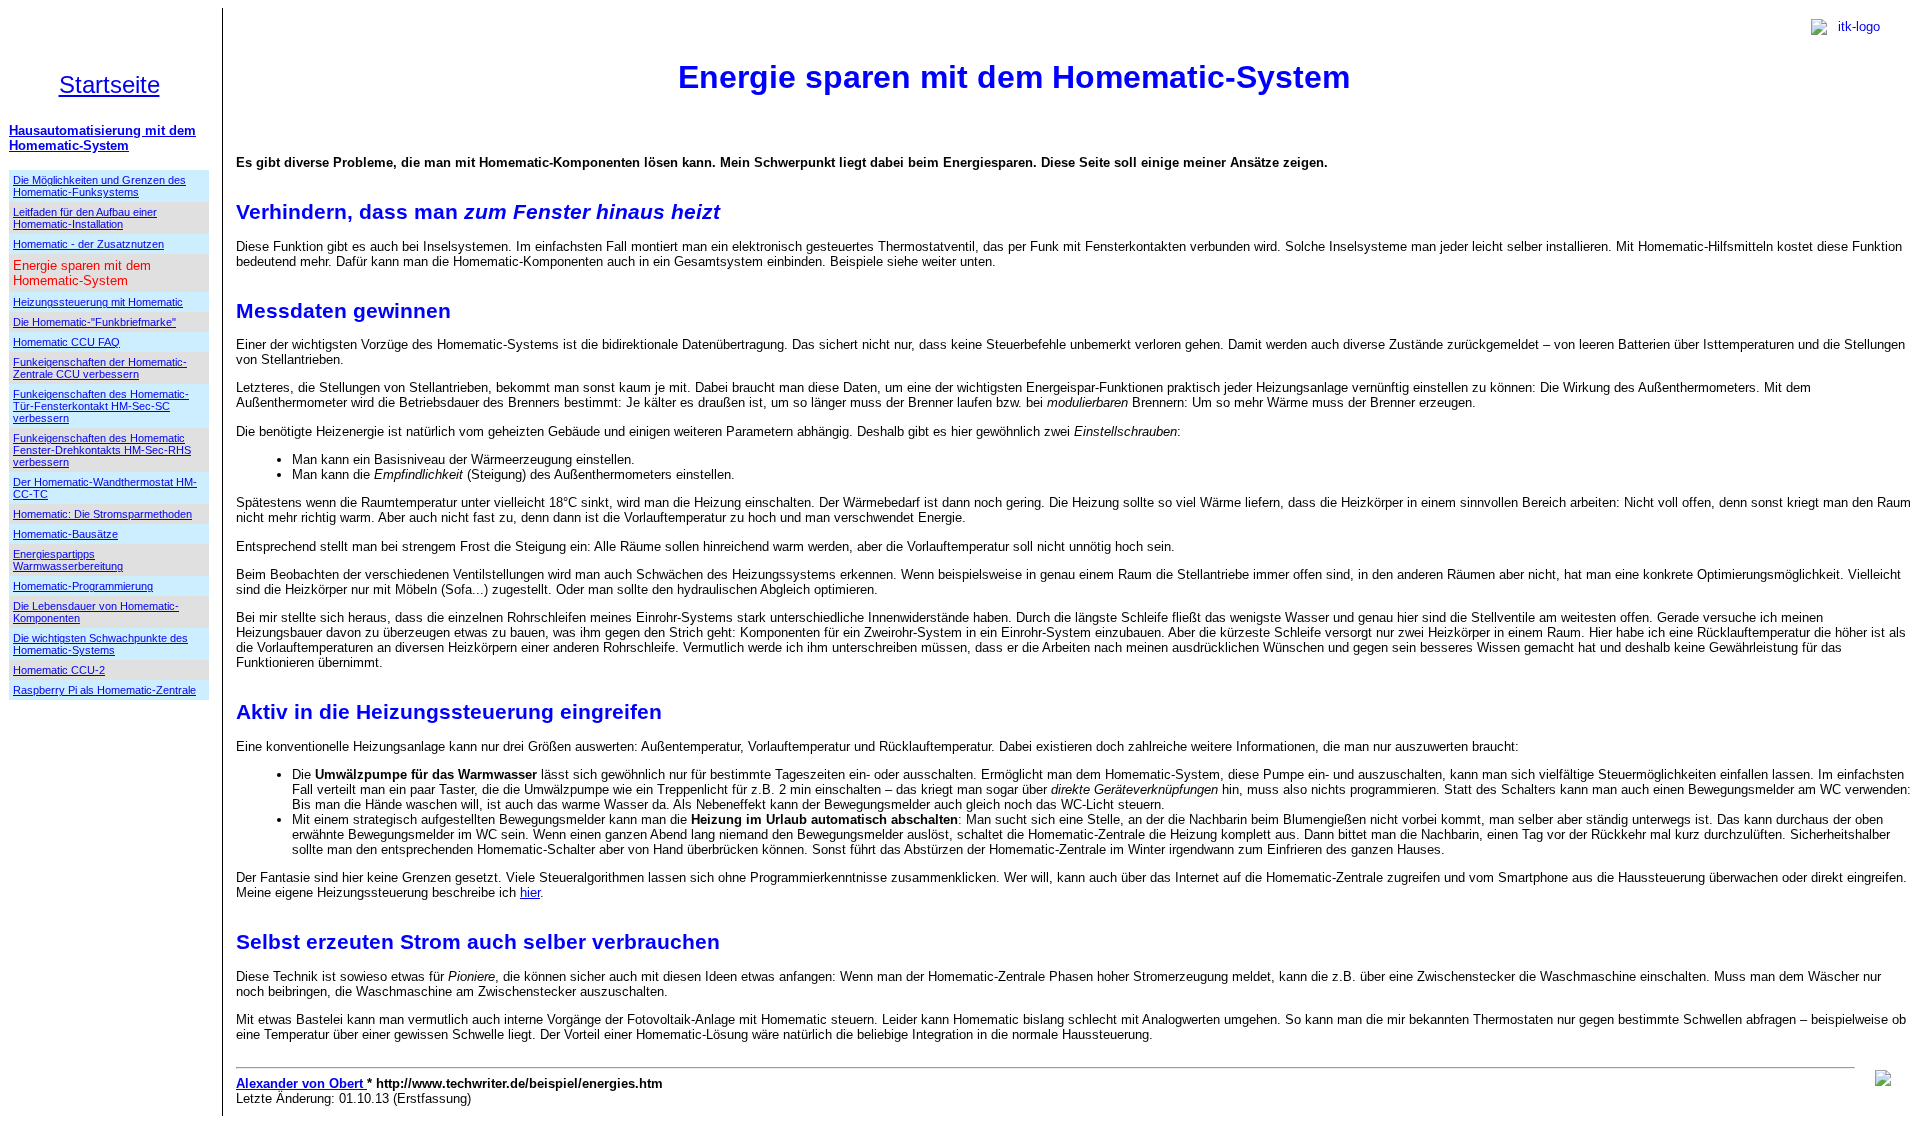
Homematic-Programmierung (83, 586)
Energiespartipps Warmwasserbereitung (68, 560)
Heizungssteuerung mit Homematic (98, 302)
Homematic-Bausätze (65, 534)
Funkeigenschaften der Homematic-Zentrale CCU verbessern (100, 368)
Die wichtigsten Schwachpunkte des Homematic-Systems (100, 644)
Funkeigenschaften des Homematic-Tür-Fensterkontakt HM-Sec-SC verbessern (101, 406)
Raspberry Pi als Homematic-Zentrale (104, 690)
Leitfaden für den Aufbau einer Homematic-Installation (85, 218)
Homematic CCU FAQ (66, 342)
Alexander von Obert (301, 1083)
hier (530, 892)
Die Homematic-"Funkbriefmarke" (94, 322)
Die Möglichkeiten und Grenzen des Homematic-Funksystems (99, 186)
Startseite (109, 84)
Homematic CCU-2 (59, 670)
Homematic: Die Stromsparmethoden (102, 514)
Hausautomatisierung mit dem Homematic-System (102, 138)
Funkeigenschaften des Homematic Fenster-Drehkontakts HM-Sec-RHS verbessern (102, 450)
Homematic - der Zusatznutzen (88, 244)
